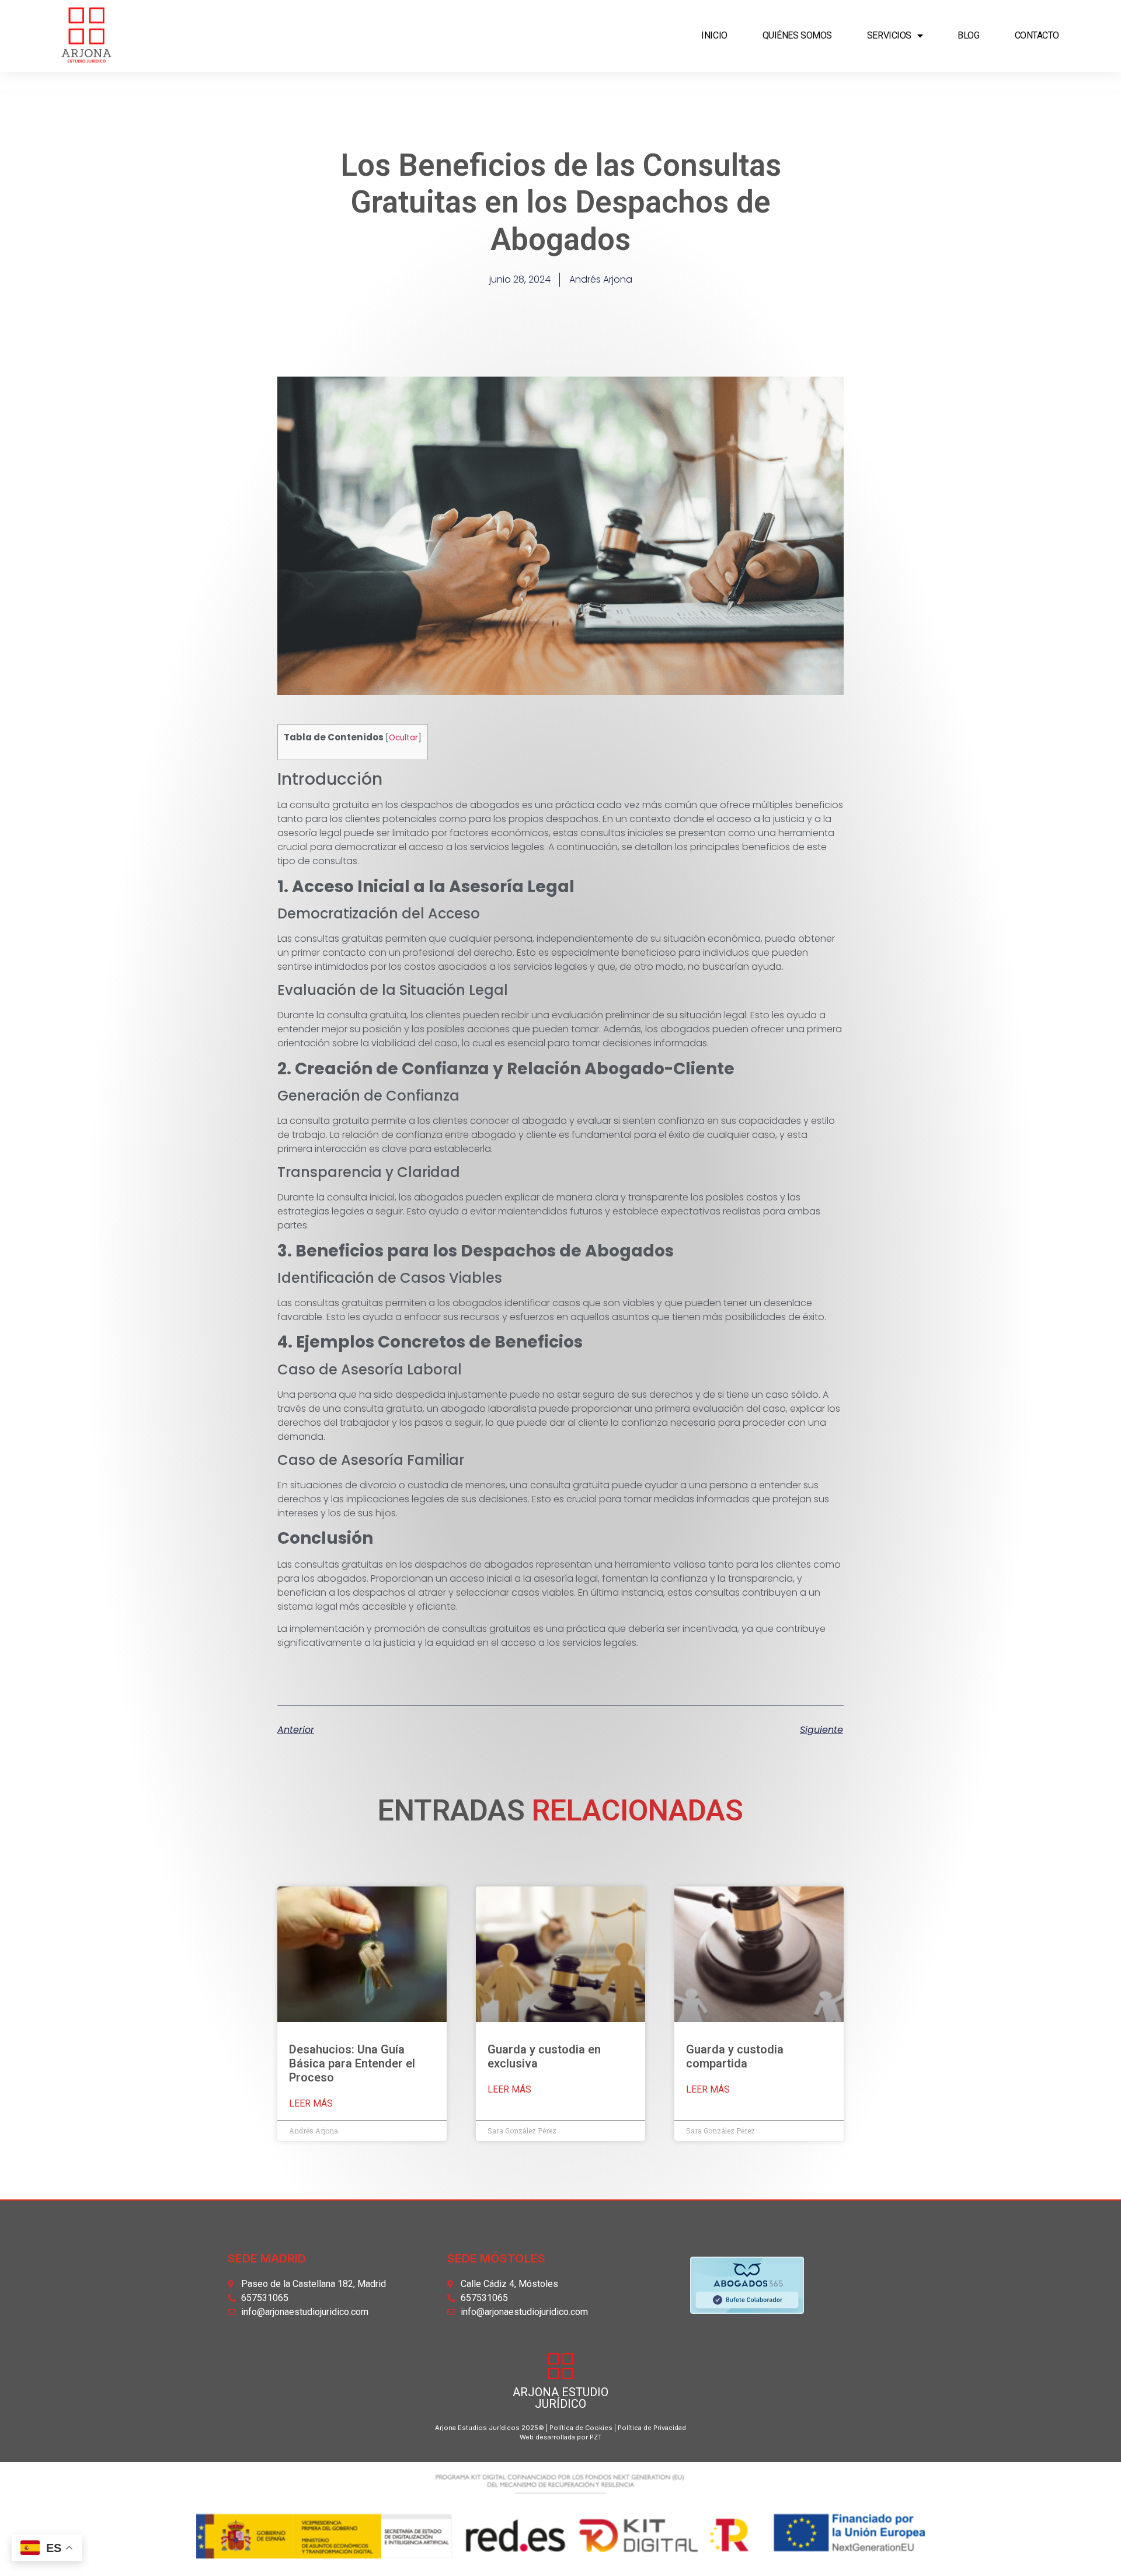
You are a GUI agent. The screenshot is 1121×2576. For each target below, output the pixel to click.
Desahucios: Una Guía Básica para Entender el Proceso (352, 2063)
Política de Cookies (581, 2428)
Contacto (1037, 35)
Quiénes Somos (797, 35)
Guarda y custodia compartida (735, 2056)
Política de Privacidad (652, 2428)
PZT (595, 2437)
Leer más (311, 2104)
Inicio (714, 35)
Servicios (889, 35)
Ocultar (403, 738)
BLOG (968, 35)
